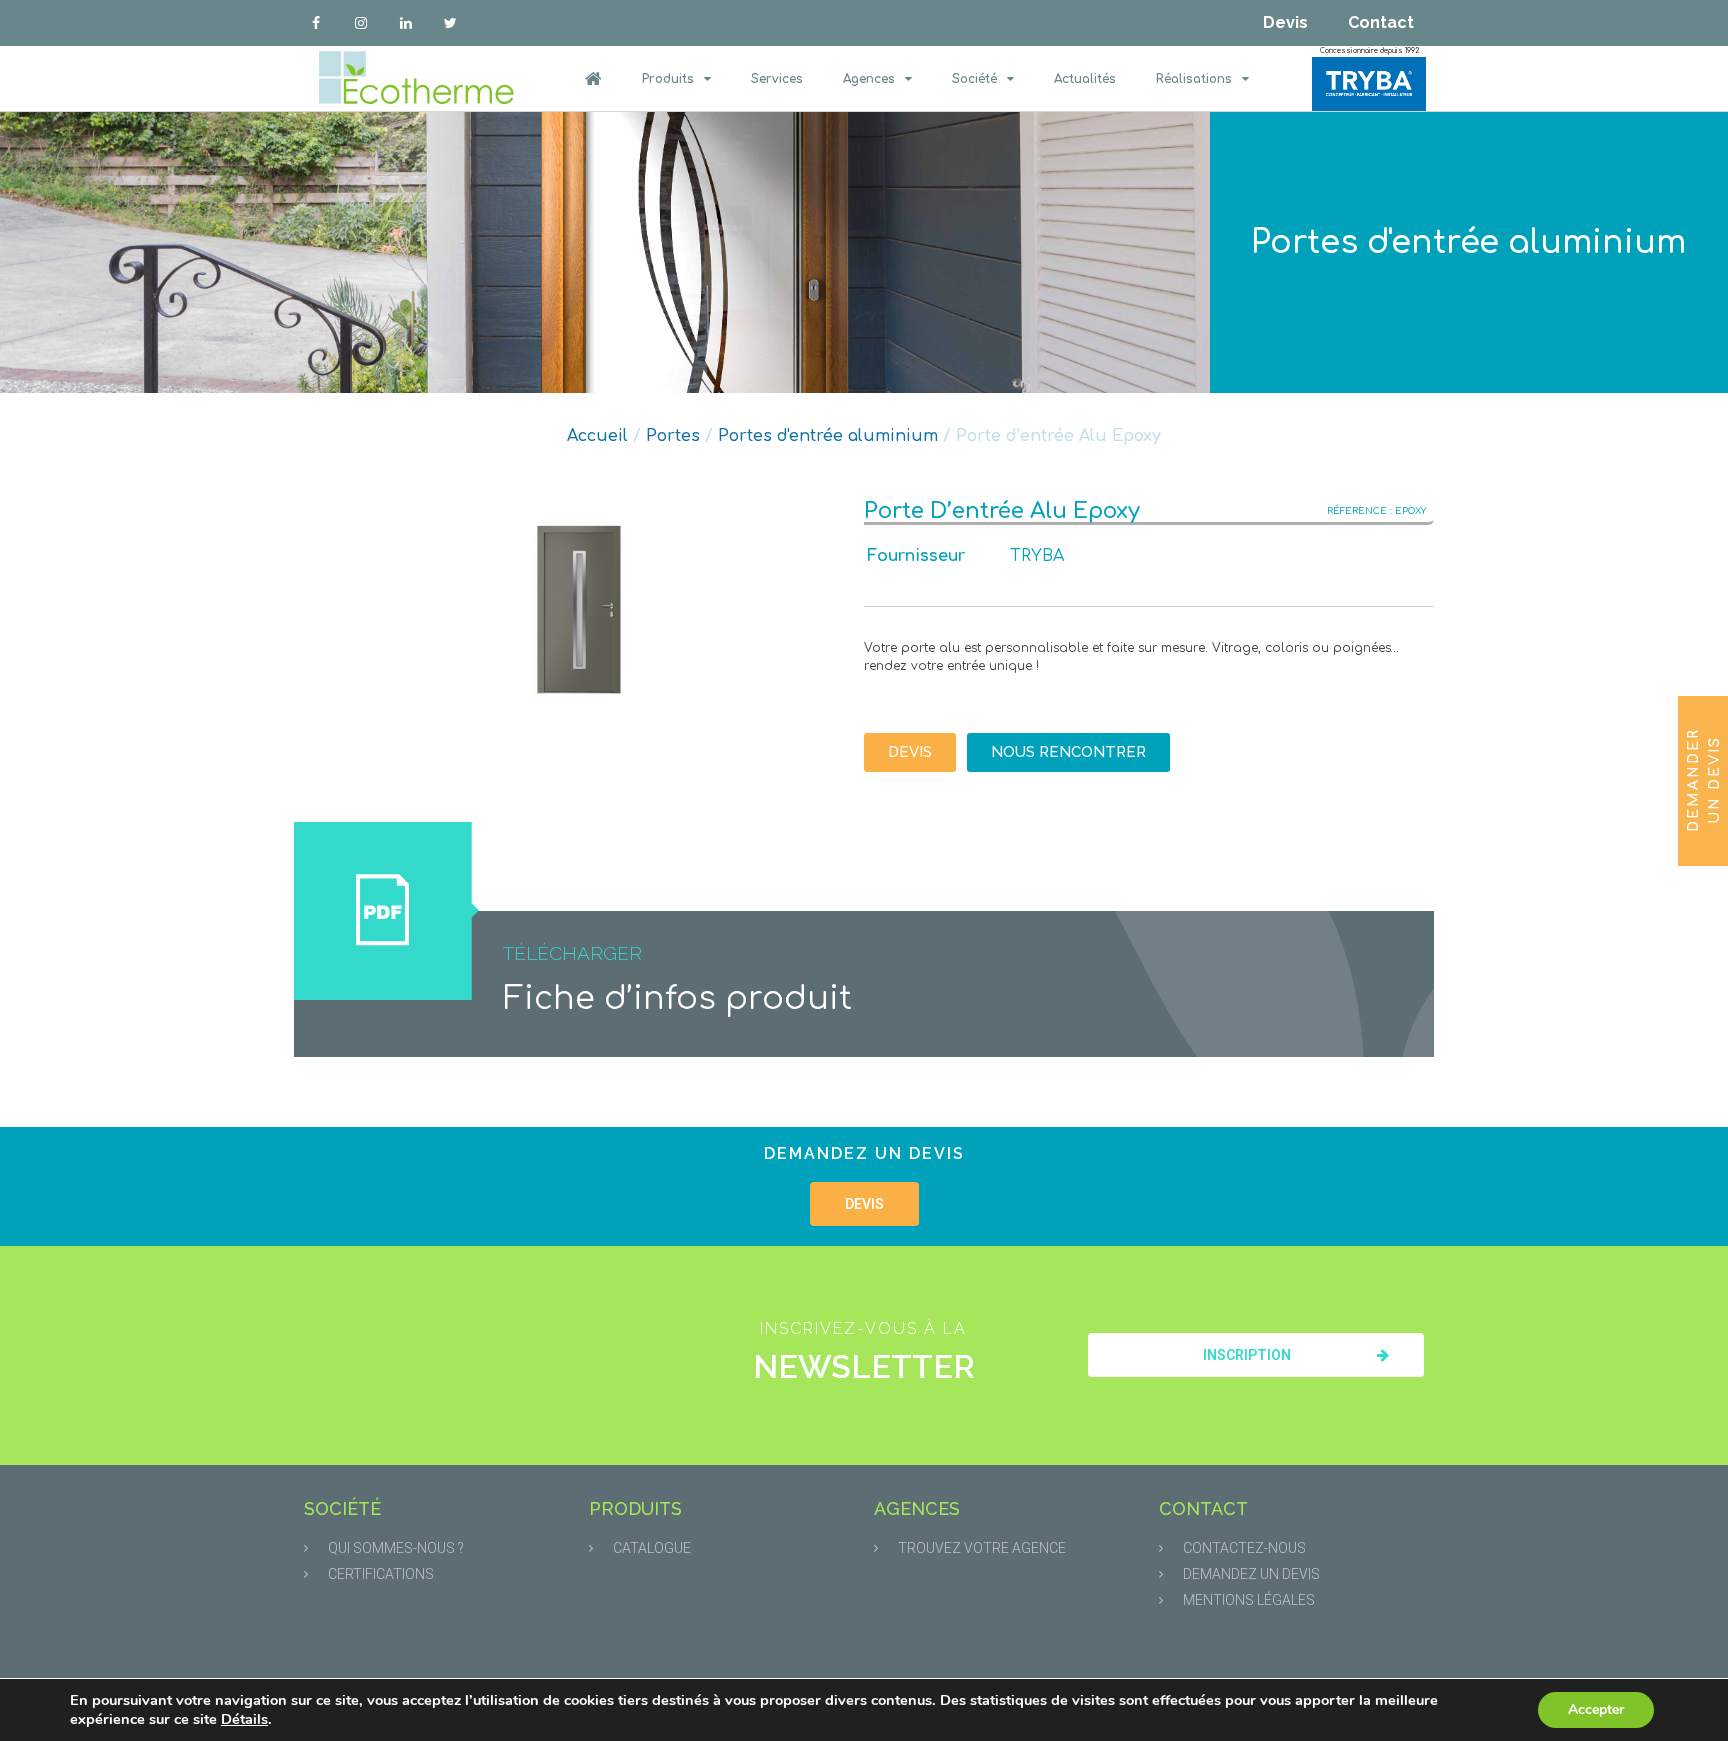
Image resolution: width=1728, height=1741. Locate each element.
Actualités (1085, 79)
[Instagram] (361, 23)
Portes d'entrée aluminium (1468, 242)
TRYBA (1037, 556)
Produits (668, 79)
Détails (244, 1719)
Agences (869, 79)
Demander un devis (1704, 780)
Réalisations (1194, 79)
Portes (673, 436)
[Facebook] (316, 23)
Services (777, 79)
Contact (1381, 22)
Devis (1285, 22)
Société (974, 79)
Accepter (1596, 1709)
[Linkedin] (406, 23)
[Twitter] (450, 23)
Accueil (597, 436)
